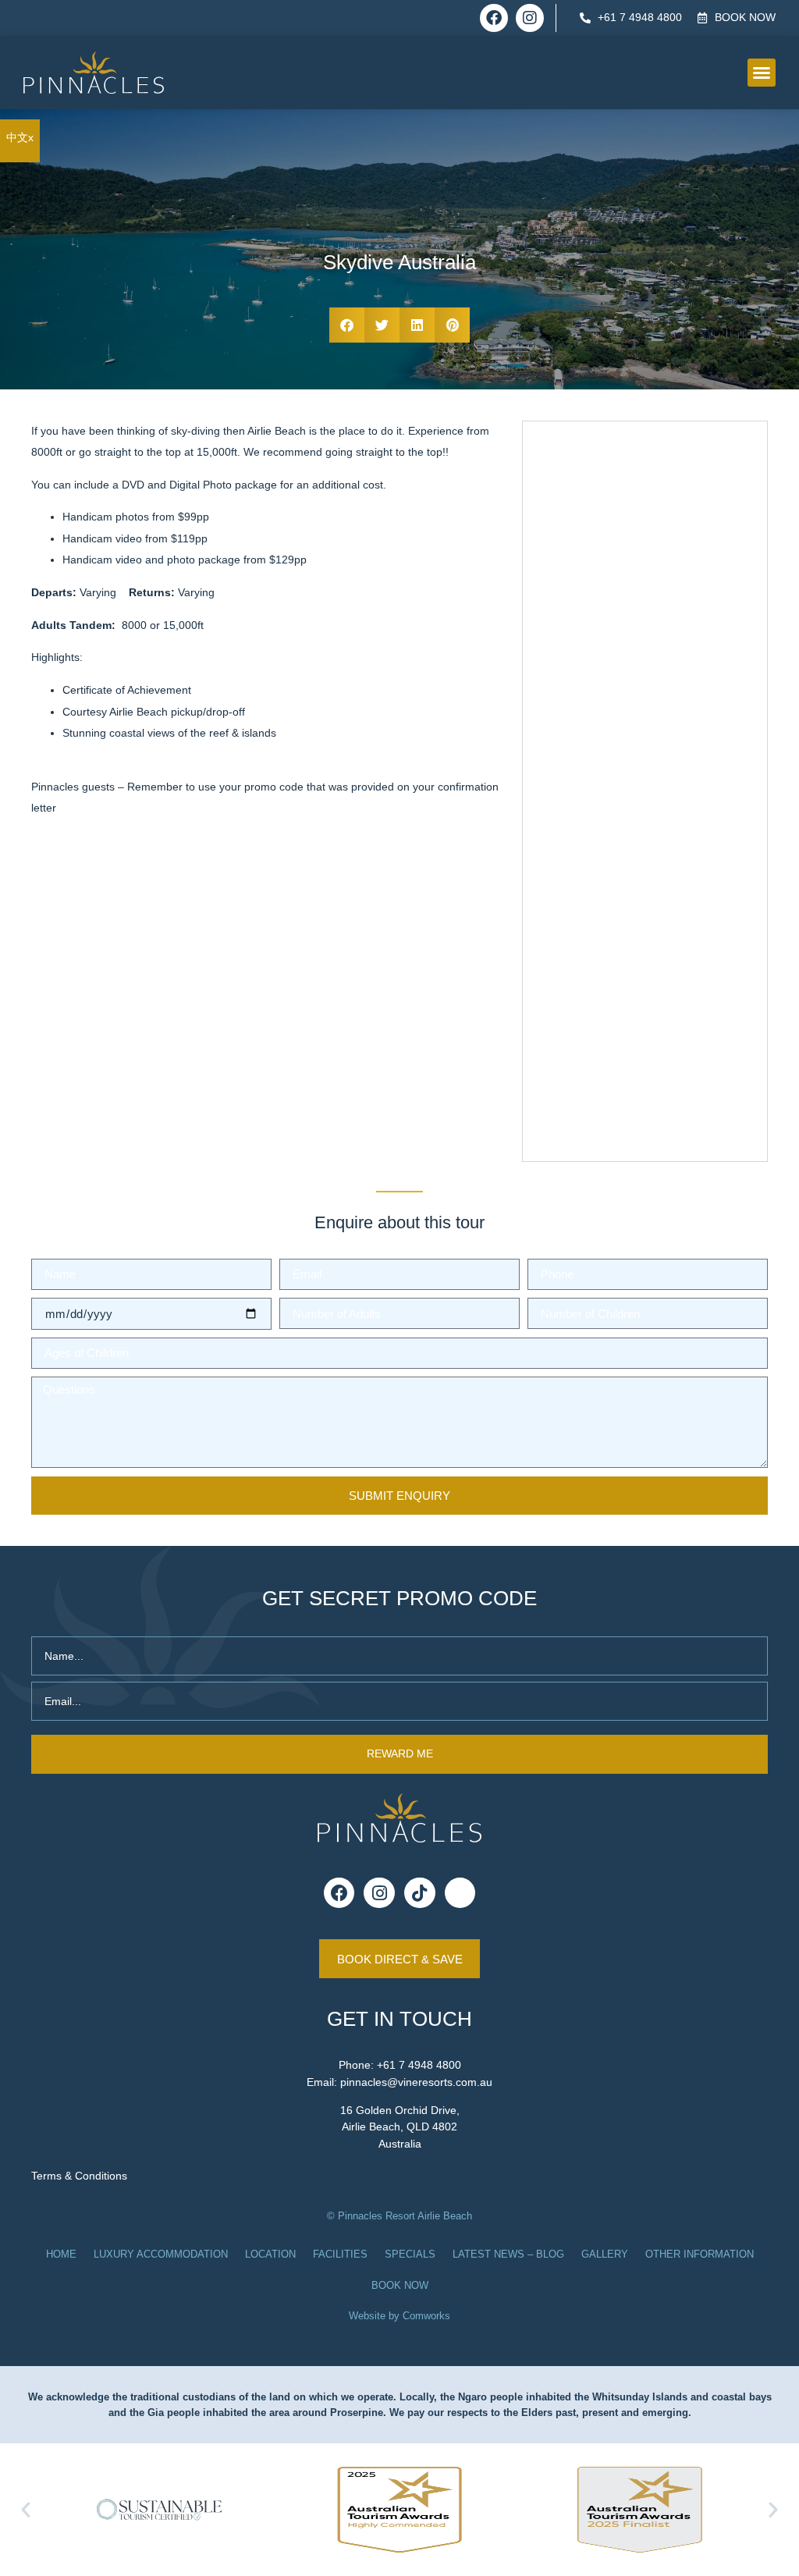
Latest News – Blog (508, 2254)
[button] (762, 73)
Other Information (700, 2254)
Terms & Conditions (79, 2176)
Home (61, 2254)
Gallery (605, 2254)
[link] (20, 137)
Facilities (340, 2254)
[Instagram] (530, 18)
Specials (410, 2254)
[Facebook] (494, 18)
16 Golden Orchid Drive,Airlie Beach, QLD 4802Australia (400, 2127)
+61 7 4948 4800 (419, 2065)
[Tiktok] (420, 1893)
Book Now (400, 2285)
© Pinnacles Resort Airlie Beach (399, 2216)
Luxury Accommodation (161, 2254)
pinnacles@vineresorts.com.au (416, 2082)
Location (270, 2254)
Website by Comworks (399, 2316)
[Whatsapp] (460, 1893)
